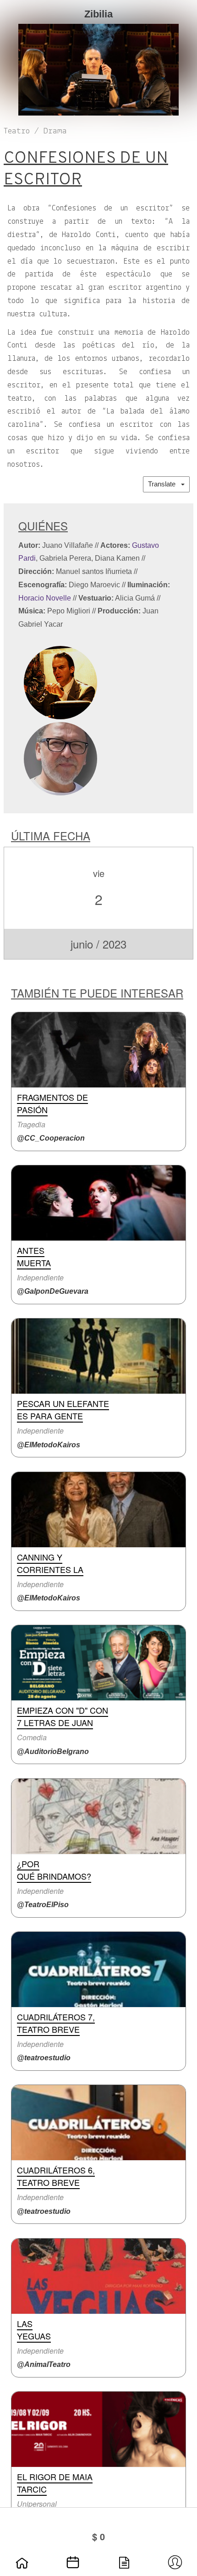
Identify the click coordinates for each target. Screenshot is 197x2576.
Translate (164, 484)
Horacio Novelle (45, 598)
